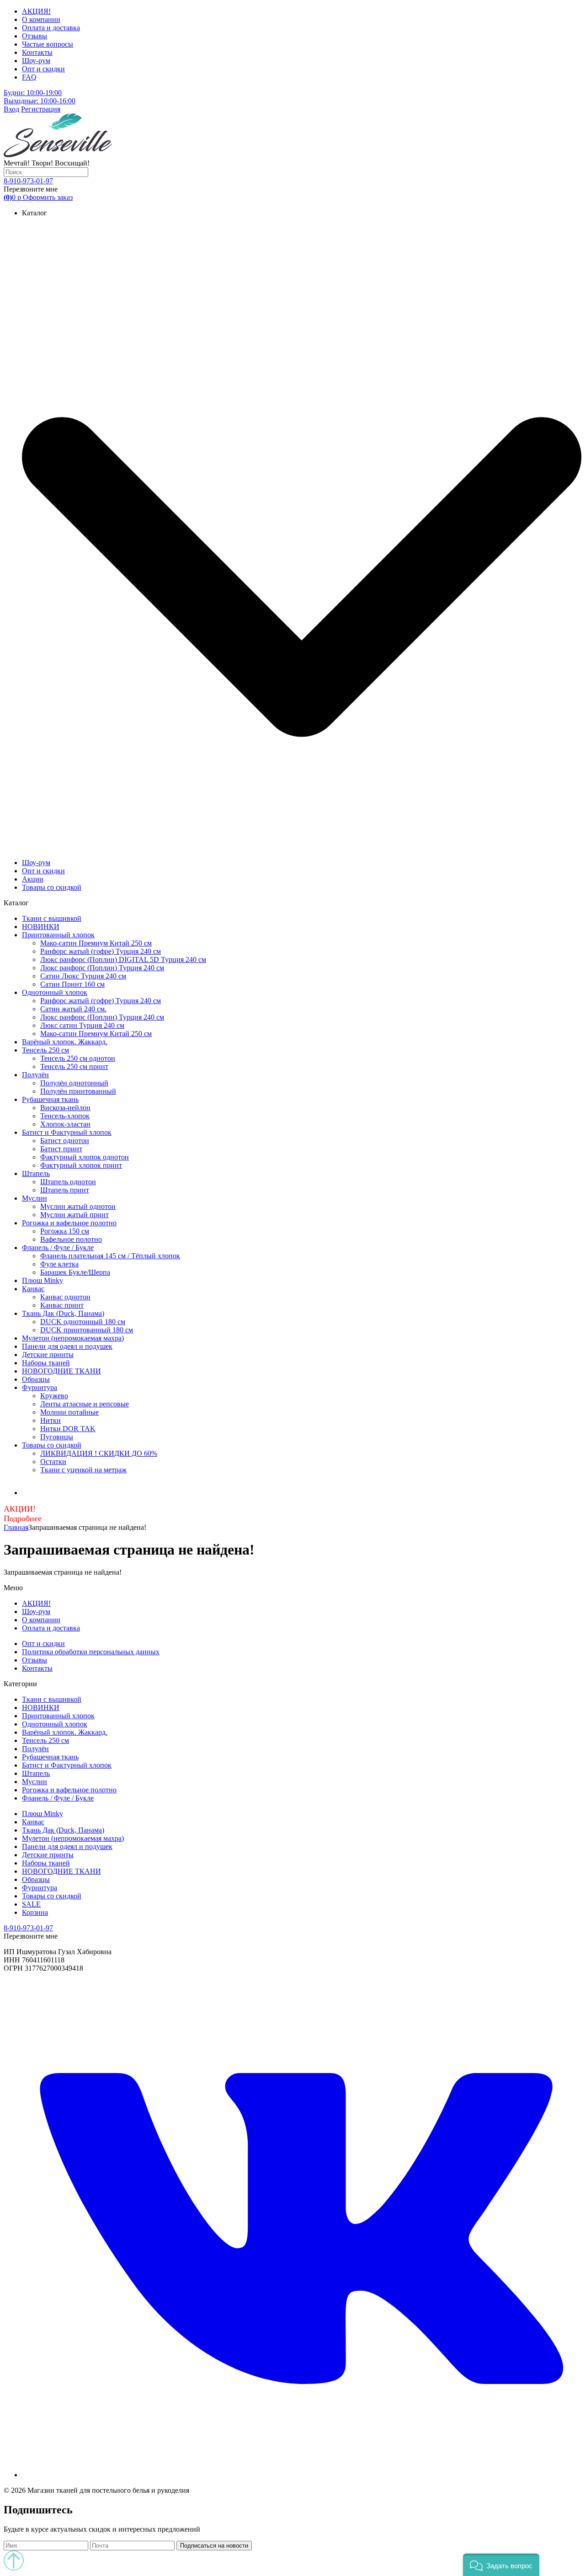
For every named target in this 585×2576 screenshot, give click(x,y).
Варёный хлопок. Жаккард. (65, 1042)
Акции (33, 879)
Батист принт (61, 1149)
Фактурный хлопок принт (81, 1165)
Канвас (33, 1289)
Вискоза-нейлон (65, 1108)
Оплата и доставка (51, 28)
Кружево (54, 1396)
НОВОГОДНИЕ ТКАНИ (61, 1371)
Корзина (35, 1912)
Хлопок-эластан (65, 1124)
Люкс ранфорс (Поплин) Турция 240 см (102, 968)
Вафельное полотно (71, 1239)
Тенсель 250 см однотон (78, 1058)
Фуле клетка (59, 1264)
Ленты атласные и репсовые (85, 1404)
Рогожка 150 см (65, 1231)
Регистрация (41, 109)
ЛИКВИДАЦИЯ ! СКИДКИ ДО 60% (99, 1453)
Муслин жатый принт (74, 1215)
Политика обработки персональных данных (91, 1652)
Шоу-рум (36, 61)
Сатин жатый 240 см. (73, 1009)
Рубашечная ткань (50, 1099)
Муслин (35, 1198)
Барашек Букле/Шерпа (75, 1272)
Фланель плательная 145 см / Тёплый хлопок (110, 1256)
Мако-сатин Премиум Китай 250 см (96, 943)
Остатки (53, 1462)
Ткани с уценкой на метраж (83, 1470)
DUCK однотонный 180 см (83, 1322)
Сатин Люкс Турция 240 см (83, 976)
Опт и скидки (43, 69)
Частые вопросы (48, 44)
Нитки (51, 1420)
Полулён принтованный (78, 1091)
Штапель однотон (68, 1182)
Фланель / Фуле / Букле (58, 1248)
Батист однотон (65, 1141)
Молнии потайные (69, 1412)
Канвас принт (62, 1305)
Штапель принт (65, 1190)
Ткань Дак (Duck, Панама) (63, 1313)
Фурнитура (40, 1387)
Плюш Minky (43, 1280)
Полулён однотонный (74, 1083)
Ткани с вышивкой (52, 918)
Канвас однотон (65, 1297)
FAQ (29, 77)
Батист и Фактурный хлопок (67, 1132)
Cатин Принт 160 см (72, 984)
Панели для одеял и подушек (67, 1346)
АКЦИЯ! (36, 11)
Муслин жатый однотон (78, 1206)
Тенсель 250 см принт (74, 1066)
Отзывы (35, 36)
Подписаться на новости (214, 2546)
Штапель (36, 1173)
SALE (31, 1904)
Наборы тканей (46, 1363)
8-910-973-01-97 (28, 181)
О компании (41, 19)
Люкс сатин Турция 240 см (82, 1025)
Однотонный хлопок (55, 992)
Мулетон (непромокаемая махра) (73, 1338)
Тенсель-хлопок (65, 1116)
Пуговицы (57, 1437)
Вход (11, 109)
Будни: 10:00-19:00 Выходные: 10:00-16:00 (40, 97)
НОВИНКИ (41, 927)
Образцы (36, 1379)
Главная (16, 1527)
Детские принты (48, 1355)
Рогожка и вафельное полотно (69, 1223)
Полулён (35, 1075)
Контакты (37, 52)
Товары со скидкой (52, 887)
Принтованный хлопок (58, 935)
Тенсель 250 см (45, 1050)
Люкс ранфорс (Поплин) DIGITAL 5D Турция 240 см (123, 959)
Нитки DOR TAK (68, 1429)
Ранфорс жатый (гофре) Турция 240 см (101, 951)
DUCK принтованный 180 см (87, 1330)
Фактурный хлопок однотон (85, 1157)
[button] (501, 2565)
